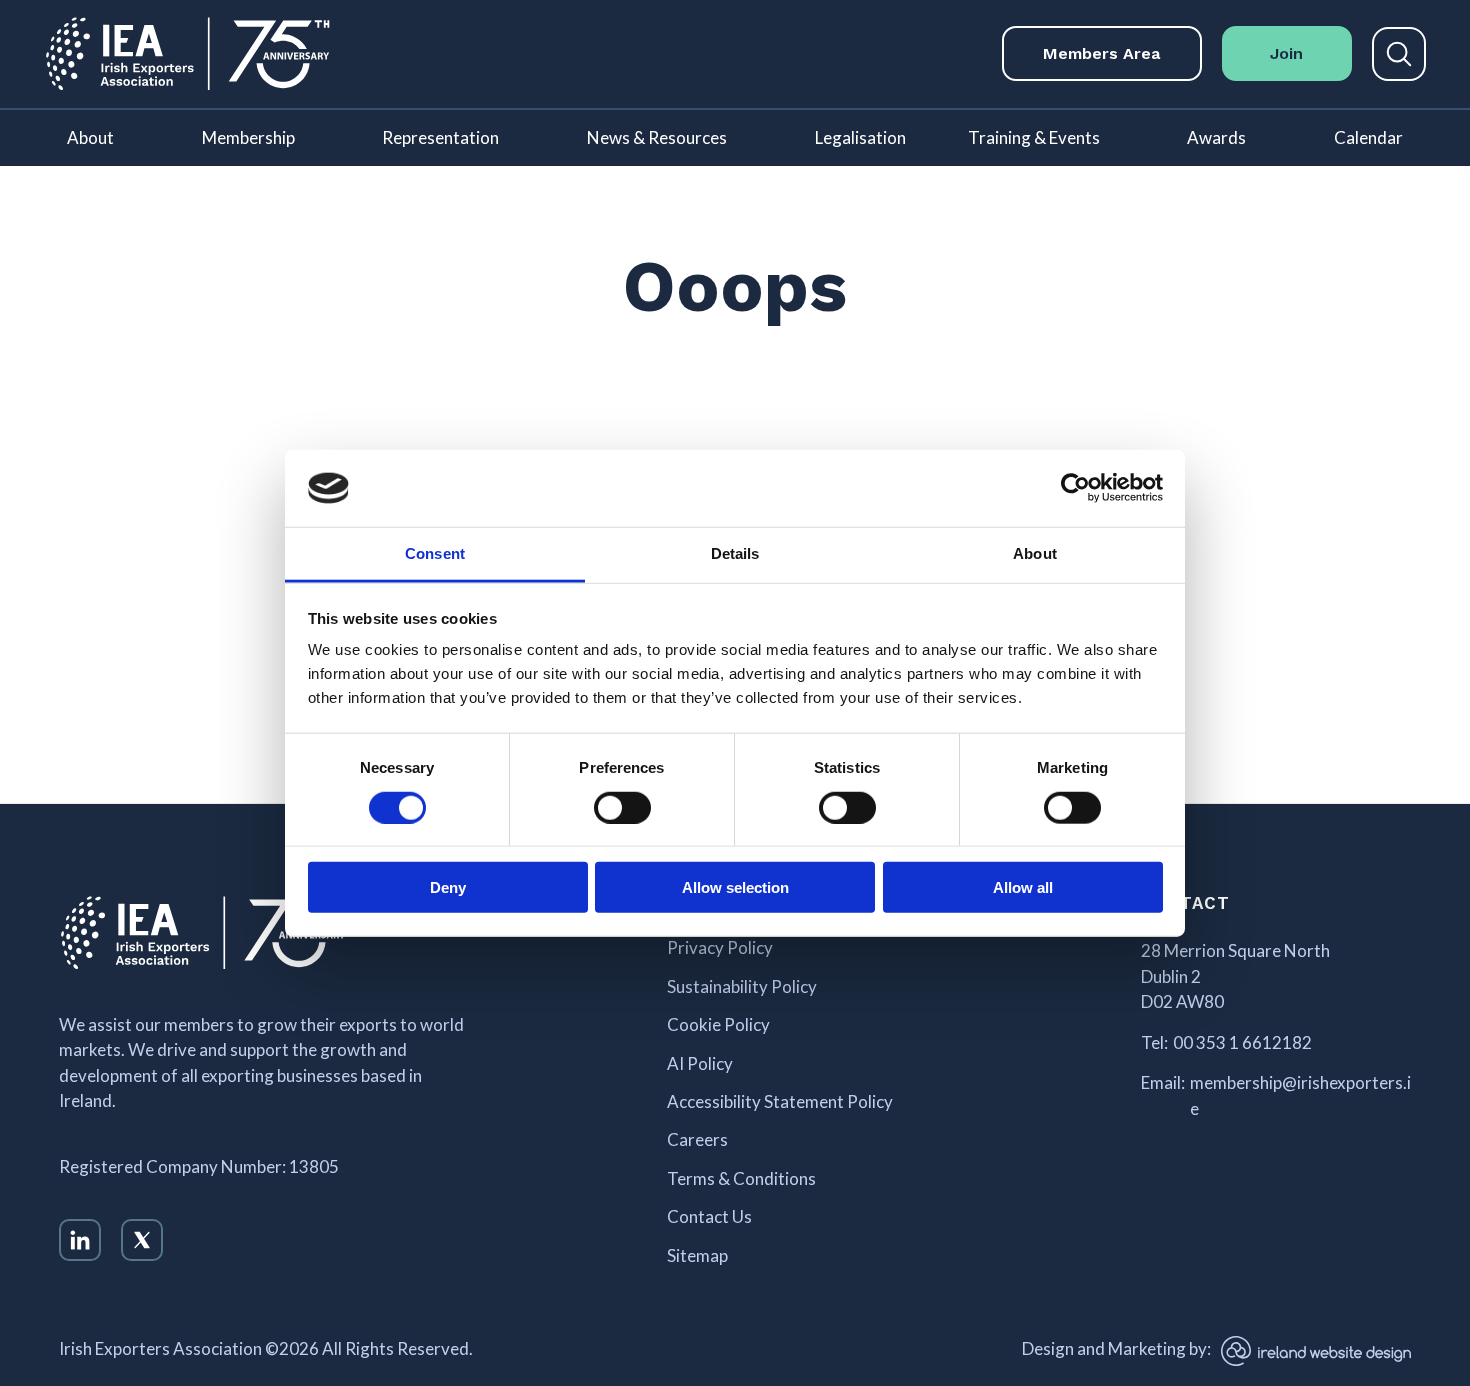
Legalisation (860, 137)
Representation (440, 137)
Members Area (1101, 53)
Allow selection (735, 887)
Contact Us (709, 1217)
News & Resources (657, 137)
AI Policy (700, 1064)
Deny (448, 887)
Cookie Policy (718, 1025)
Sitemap (697, 1256)
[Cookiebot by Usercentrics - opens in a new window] (1075, 488)
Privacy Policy (720, 948)
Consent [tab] (435, 553)
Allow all (1023, 887)
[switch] (622, 807)
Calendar (1368, 137)
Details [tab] (735, 553)
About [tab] (1035, 553)
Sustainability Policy (742, 987)
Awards (1216, 137)
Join (1286, 53)
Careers (697, 1140)
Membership (248, 137)
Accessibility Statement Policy (780, 1102)
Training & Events (1034, 137)
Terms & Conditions (741, 1179)
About (90, 137)
